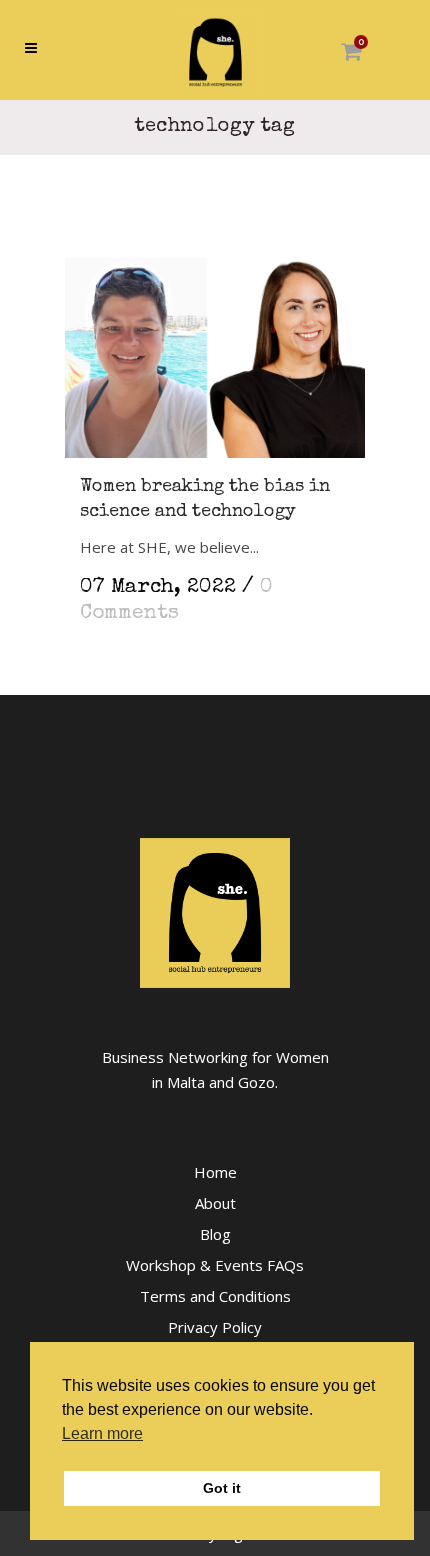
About (215, 1203)
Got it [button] (222, 1488)
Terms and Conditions (215, 1296)
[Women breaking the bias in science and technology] (215, 350)
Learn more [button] (102, 1433)
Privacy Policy (215, 1327)
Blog (215, 1234)
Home (215, 1172)
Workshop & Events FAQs (215, 1265)
